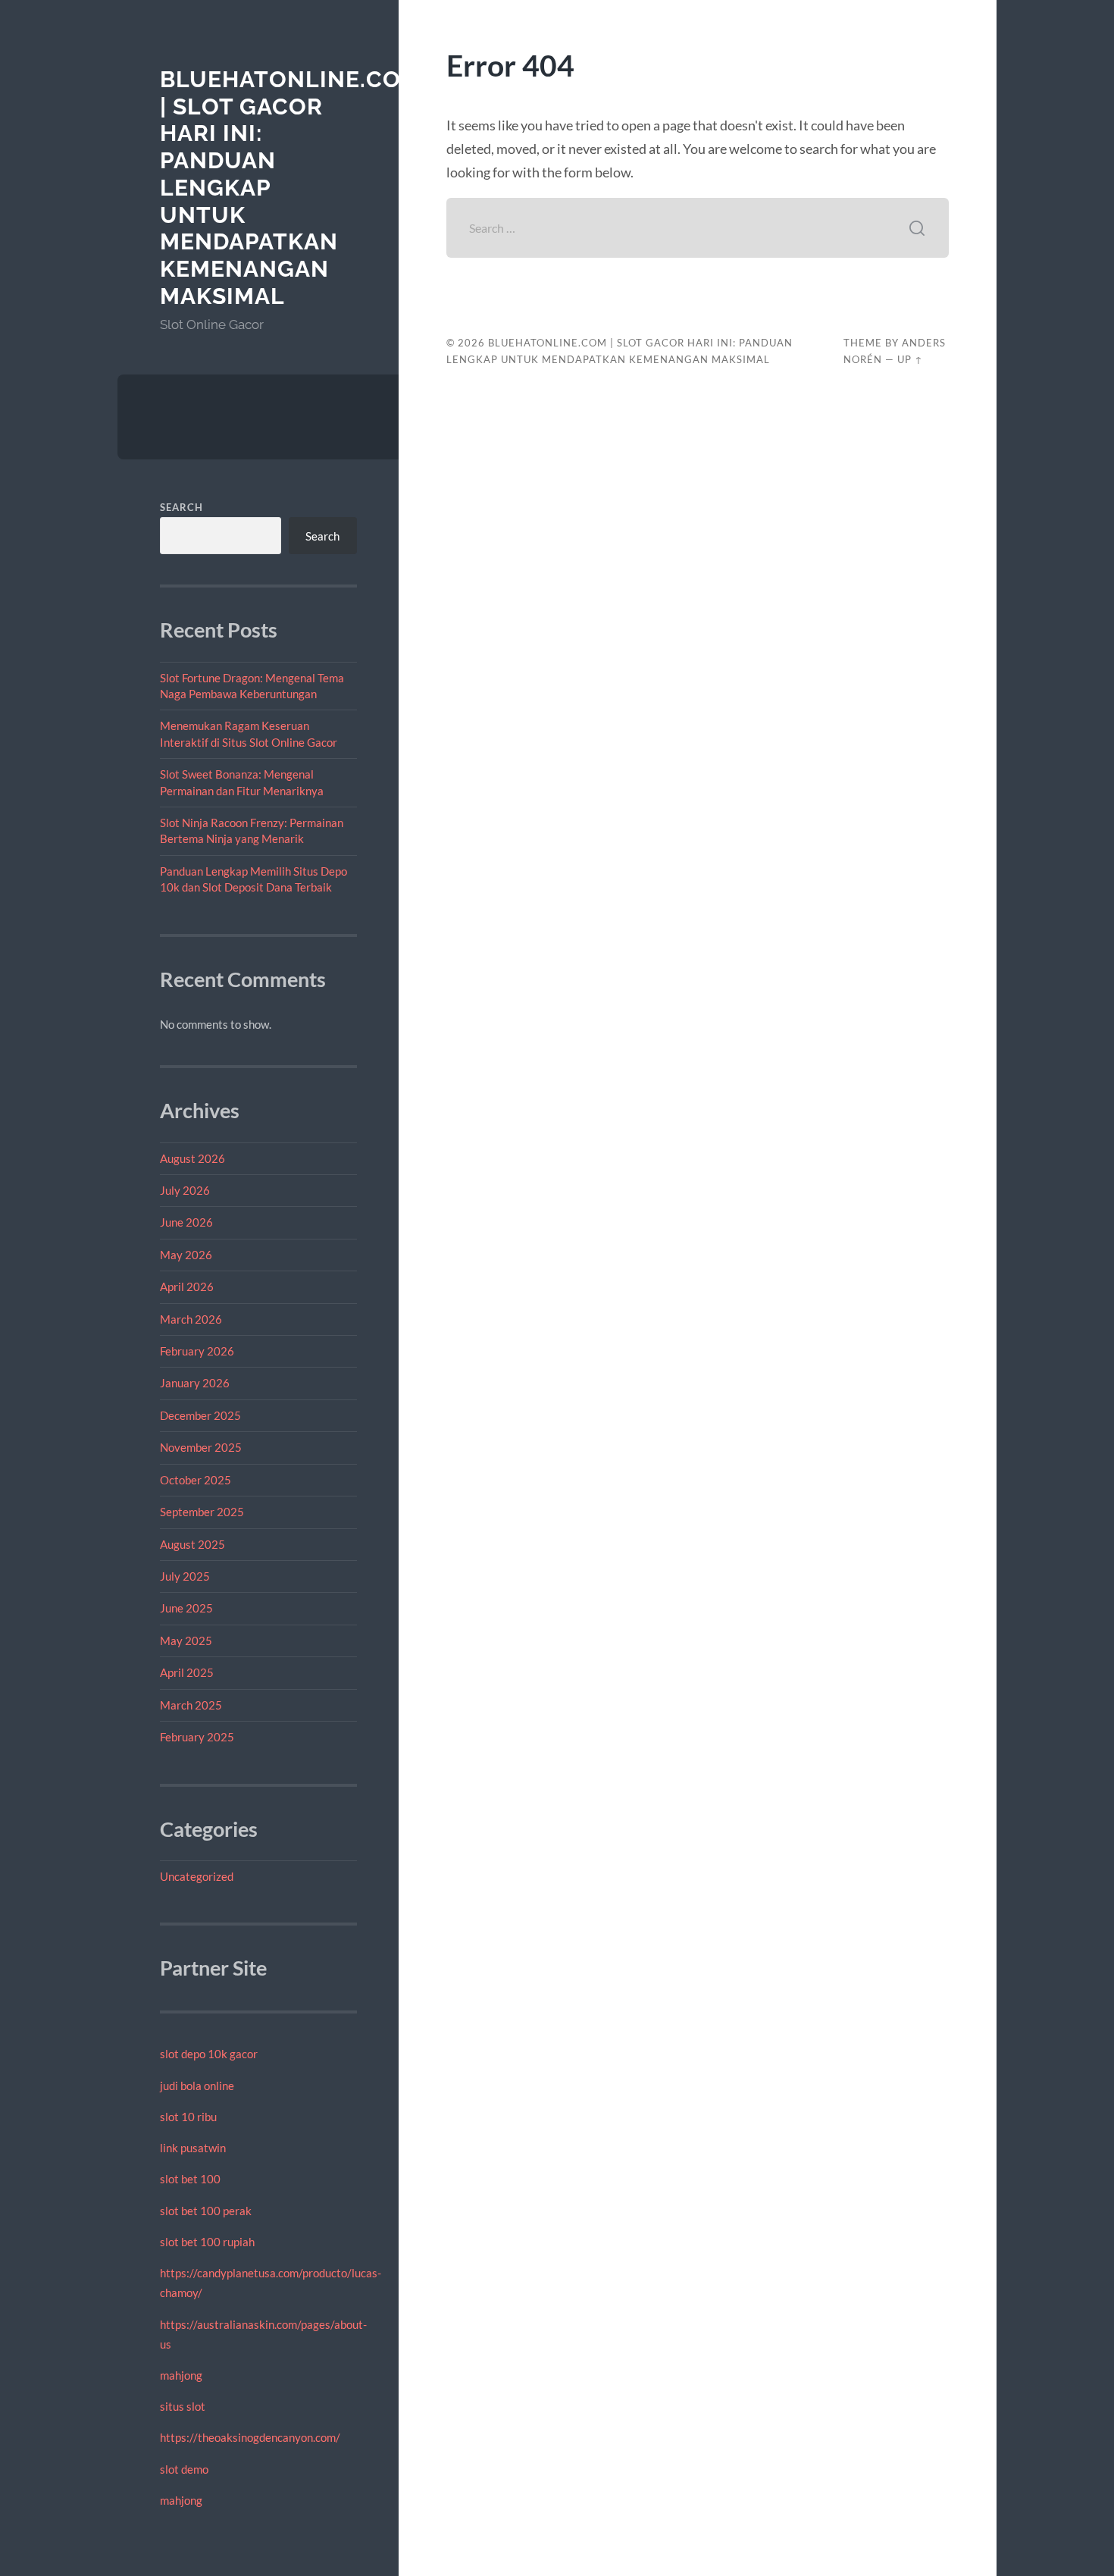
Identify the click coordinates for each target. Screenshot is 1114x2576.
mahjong (181, 2375)
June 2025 (186, 1608)
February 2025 (197, 1737)
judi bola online (197, 2086)
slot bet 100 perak (206, 2211)
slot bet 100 (190, 2179)
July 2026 (185, 1190)
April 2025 (187, 1672)
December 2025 (200, 1415)
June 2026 (186, 1222)
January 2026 (195, 1383)
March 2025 (191, 1705)
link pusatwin (193, 2148)
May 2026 (186, 1255)
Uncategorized (197, 1876)
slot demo (184, 2469)
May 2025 (186, 1641)
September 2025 (202, 1512)
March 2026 (191, 1319)
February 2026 (197, 1351)
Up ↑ (910, 359)
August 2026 (192, 1158)
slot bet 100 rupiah (207, 2242)
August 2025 (192, 1544)
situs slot (183, 2406)
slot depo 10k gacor (209, 2054)
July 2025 (185, 1576)
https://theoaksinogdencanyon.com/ (250, 2437)
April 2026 (187, 1286)
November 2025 (201, 1447)
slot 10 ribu (188, 2117)
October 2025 (196, 1480)
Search (181, 507)
